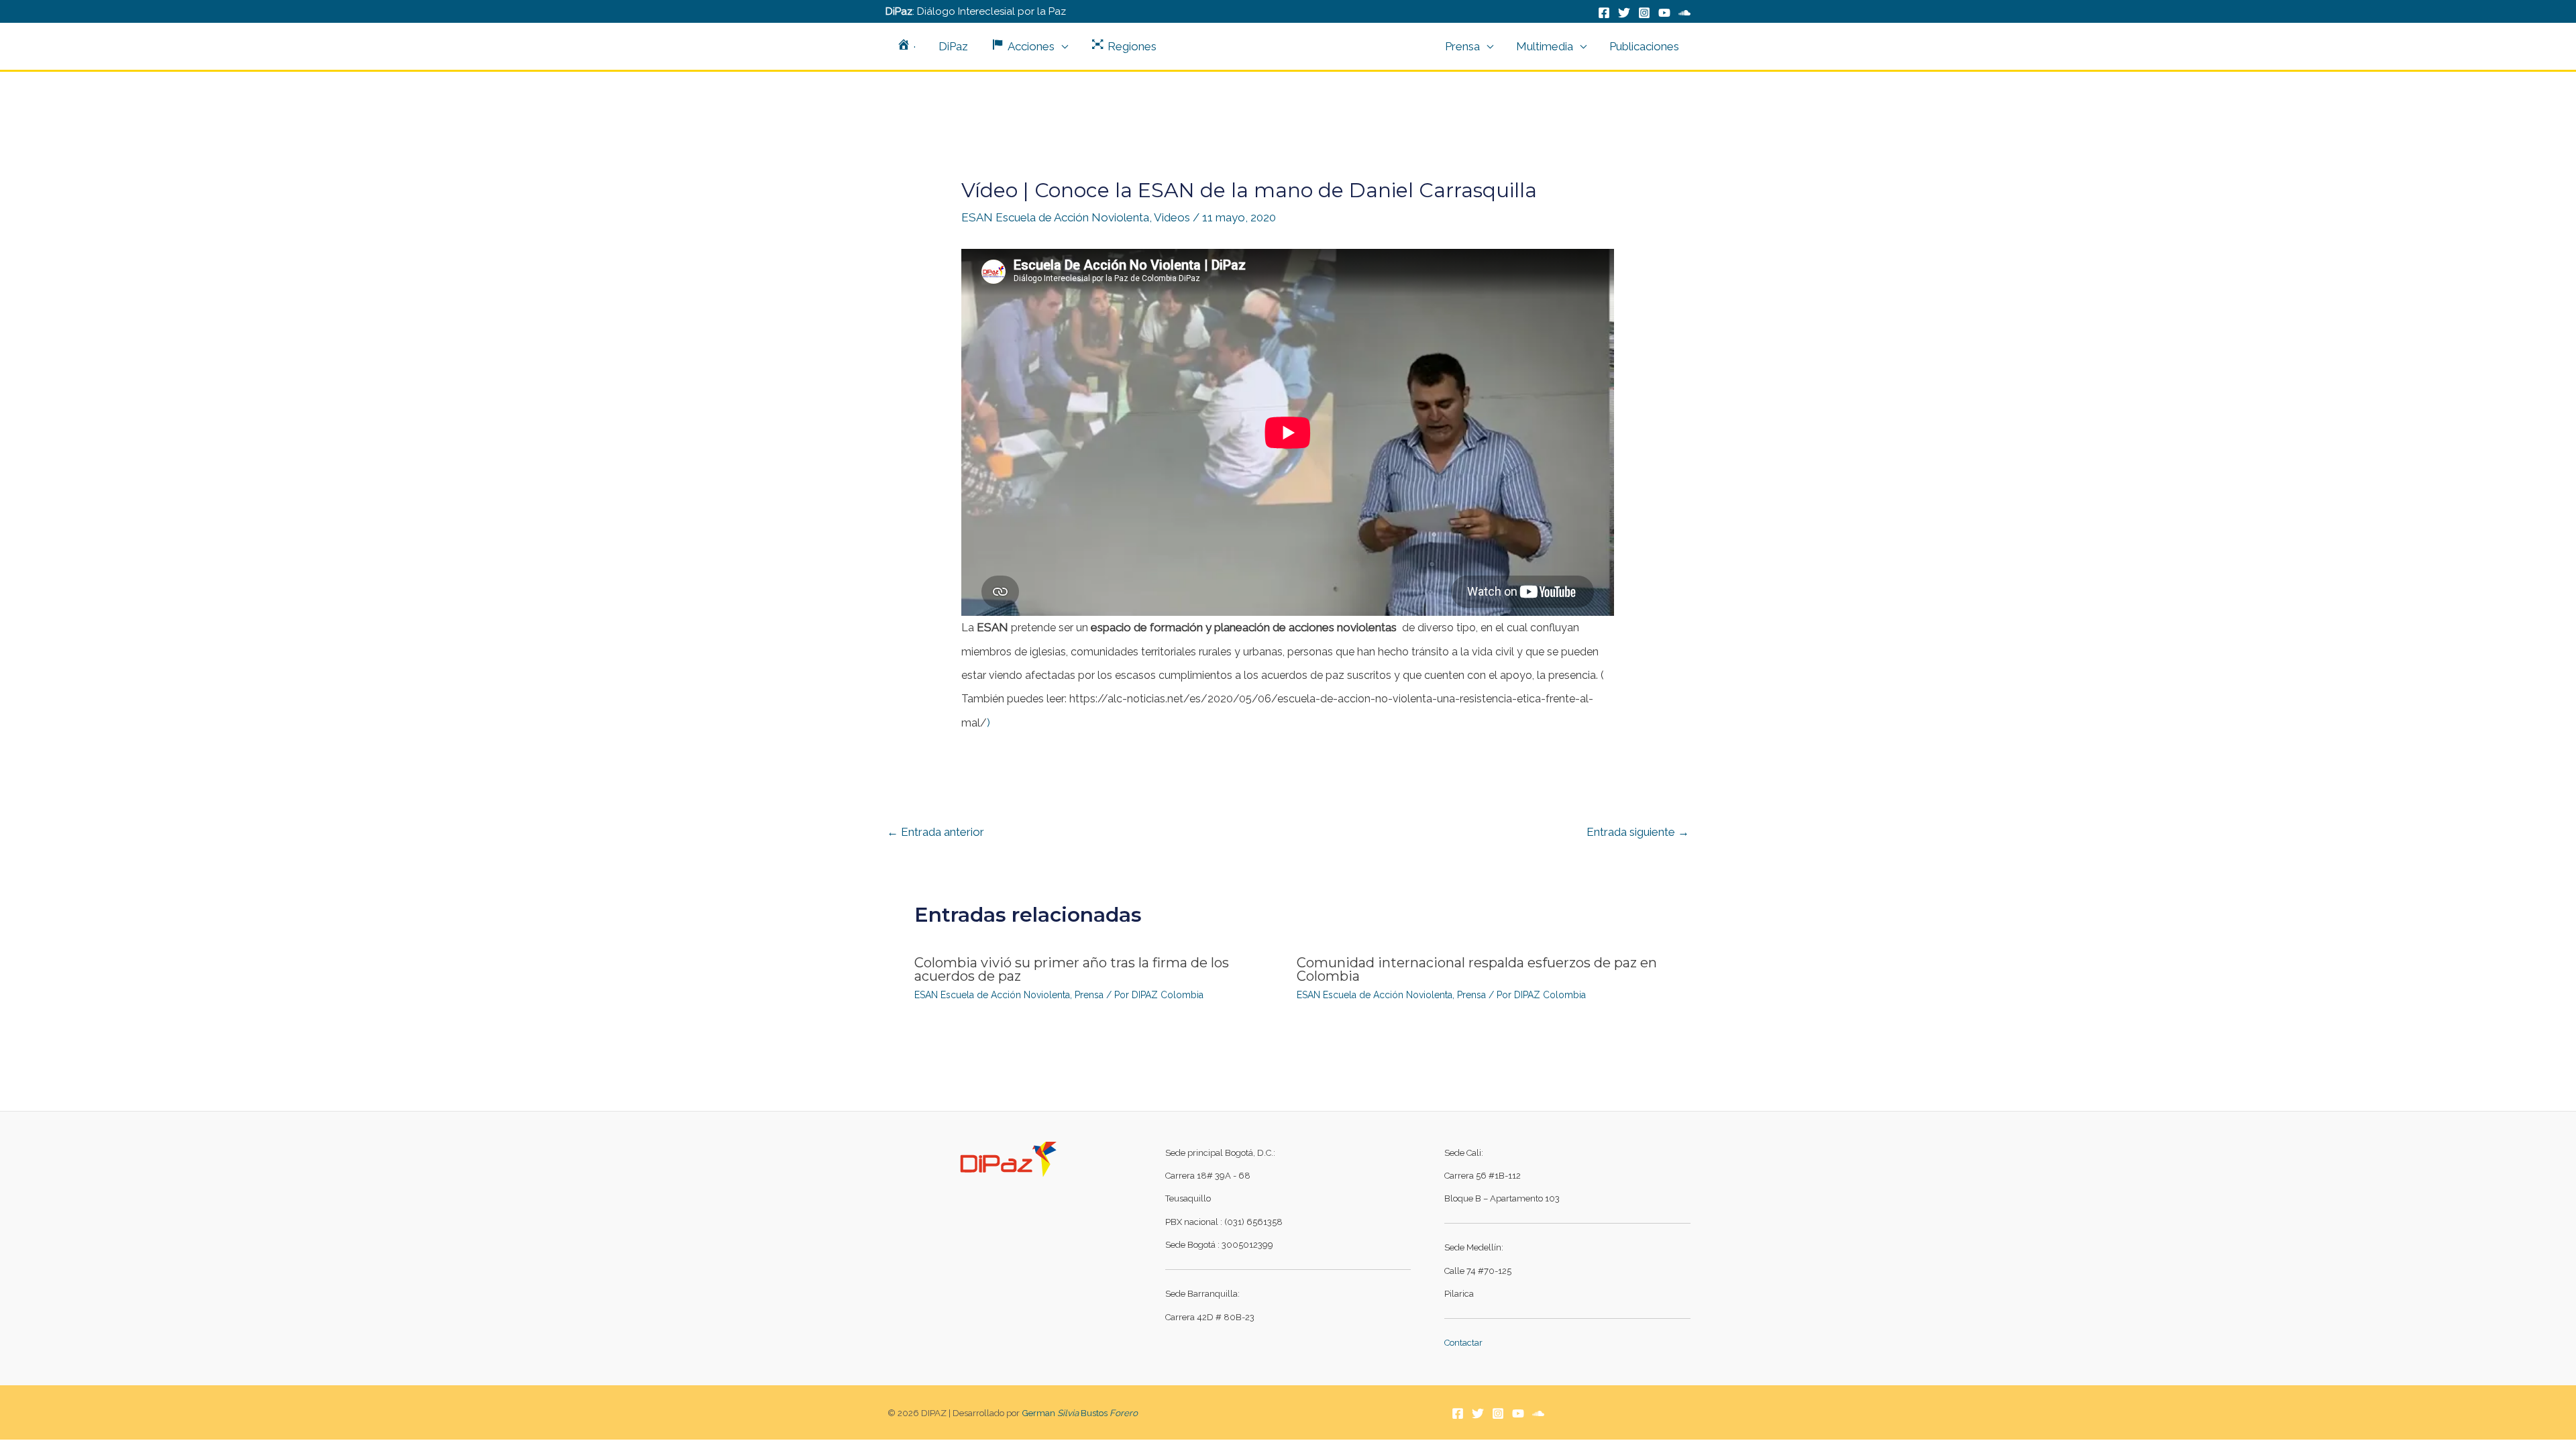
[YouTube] (1664, 13)
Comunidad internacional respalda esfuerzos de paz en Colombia (1477, 969)
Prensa (1462, 46)
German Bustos (1080, 1413)
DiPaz (953, 46)
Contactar (1463, 1343)
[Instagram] (1644, 13)
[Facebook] (1604, 13)
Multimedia (1545, 46)
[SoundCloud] (1684, 13)
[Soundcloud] (1538, 1413)
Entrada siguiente (1638, 832)
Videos (1172, 217)
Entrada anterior (935, 832)
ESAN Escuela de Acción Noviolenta (1055, 217)
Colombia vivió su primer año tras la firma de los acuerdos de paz (1072, 969)
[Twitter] (1624, 13)
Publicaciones (1644, 46)
